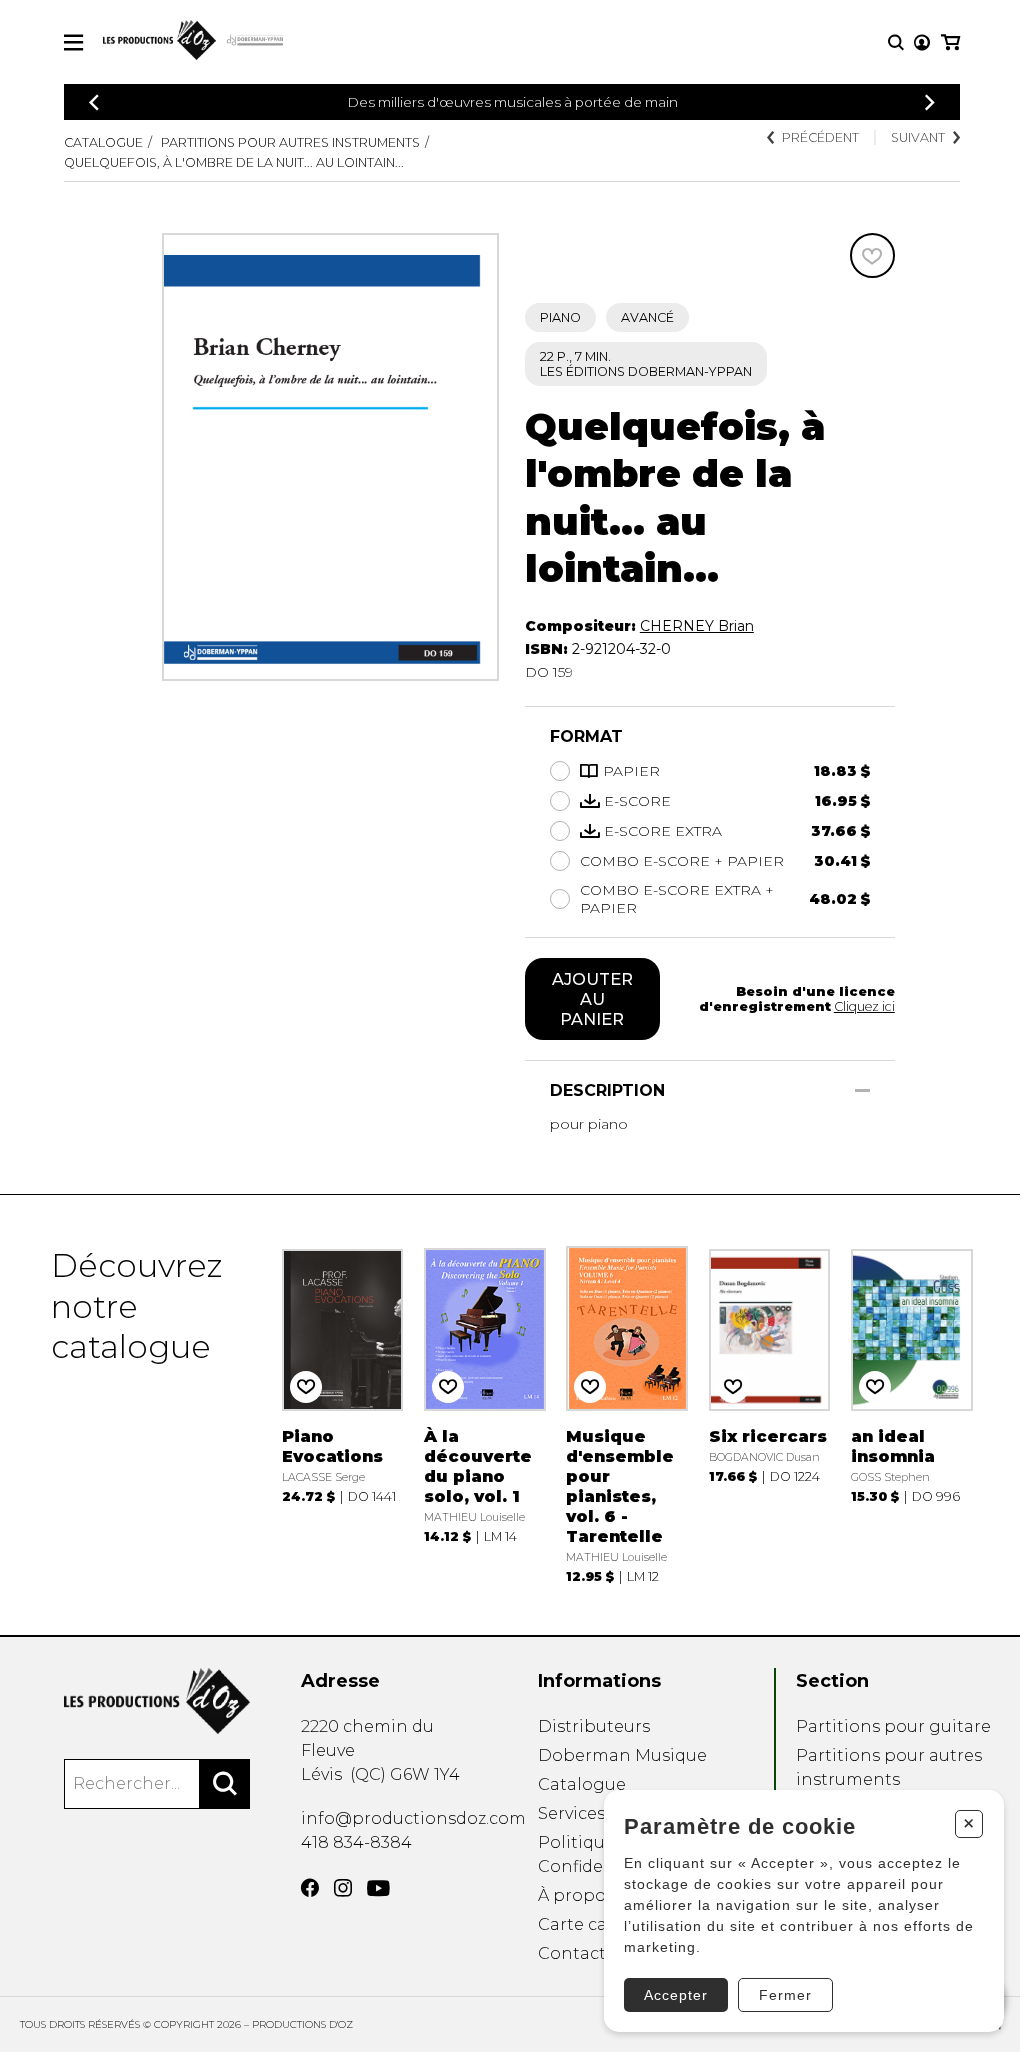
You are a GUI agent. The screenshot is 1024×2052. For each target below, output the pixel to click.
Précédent (820, 137)
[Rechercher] (225, 1784)
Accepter (676, 1995)
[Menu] (73, 42)
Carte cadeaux (597, 1924)
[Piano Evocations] (343, 1415)
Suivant (918, 137)
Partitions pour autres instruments (290, 142)
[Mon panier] (950, 42)
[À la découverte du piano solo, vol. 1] (485, 1415)
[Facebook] (310, 1888)
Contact (572, 1953)
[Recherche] (896, 42)
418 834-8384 (356, 1842)
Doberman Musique (622, 1755)
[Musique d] (627, 1415)
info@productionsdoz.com (413, 1818)
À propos (576, 1895)
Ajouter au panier (592, 999)
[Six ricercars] (770, 1415)
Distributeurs (594, 1726)
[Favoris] (872, 255)
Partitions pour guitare (893, 1726)
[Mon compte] (922, 42)
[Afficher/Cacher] (862, 1090)
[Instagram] (343, 1888)
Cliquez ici (864, 1006)
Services (571, 1813)
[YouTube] (378, 1888)
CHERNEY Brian (697, 626)
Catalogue (103, 142)
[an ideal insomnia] (912, 1415)
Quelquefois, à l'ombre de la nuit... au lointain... (234, 162)
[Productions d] (157, 1701)
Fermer (785, 1995)
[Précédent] (94, 102)
